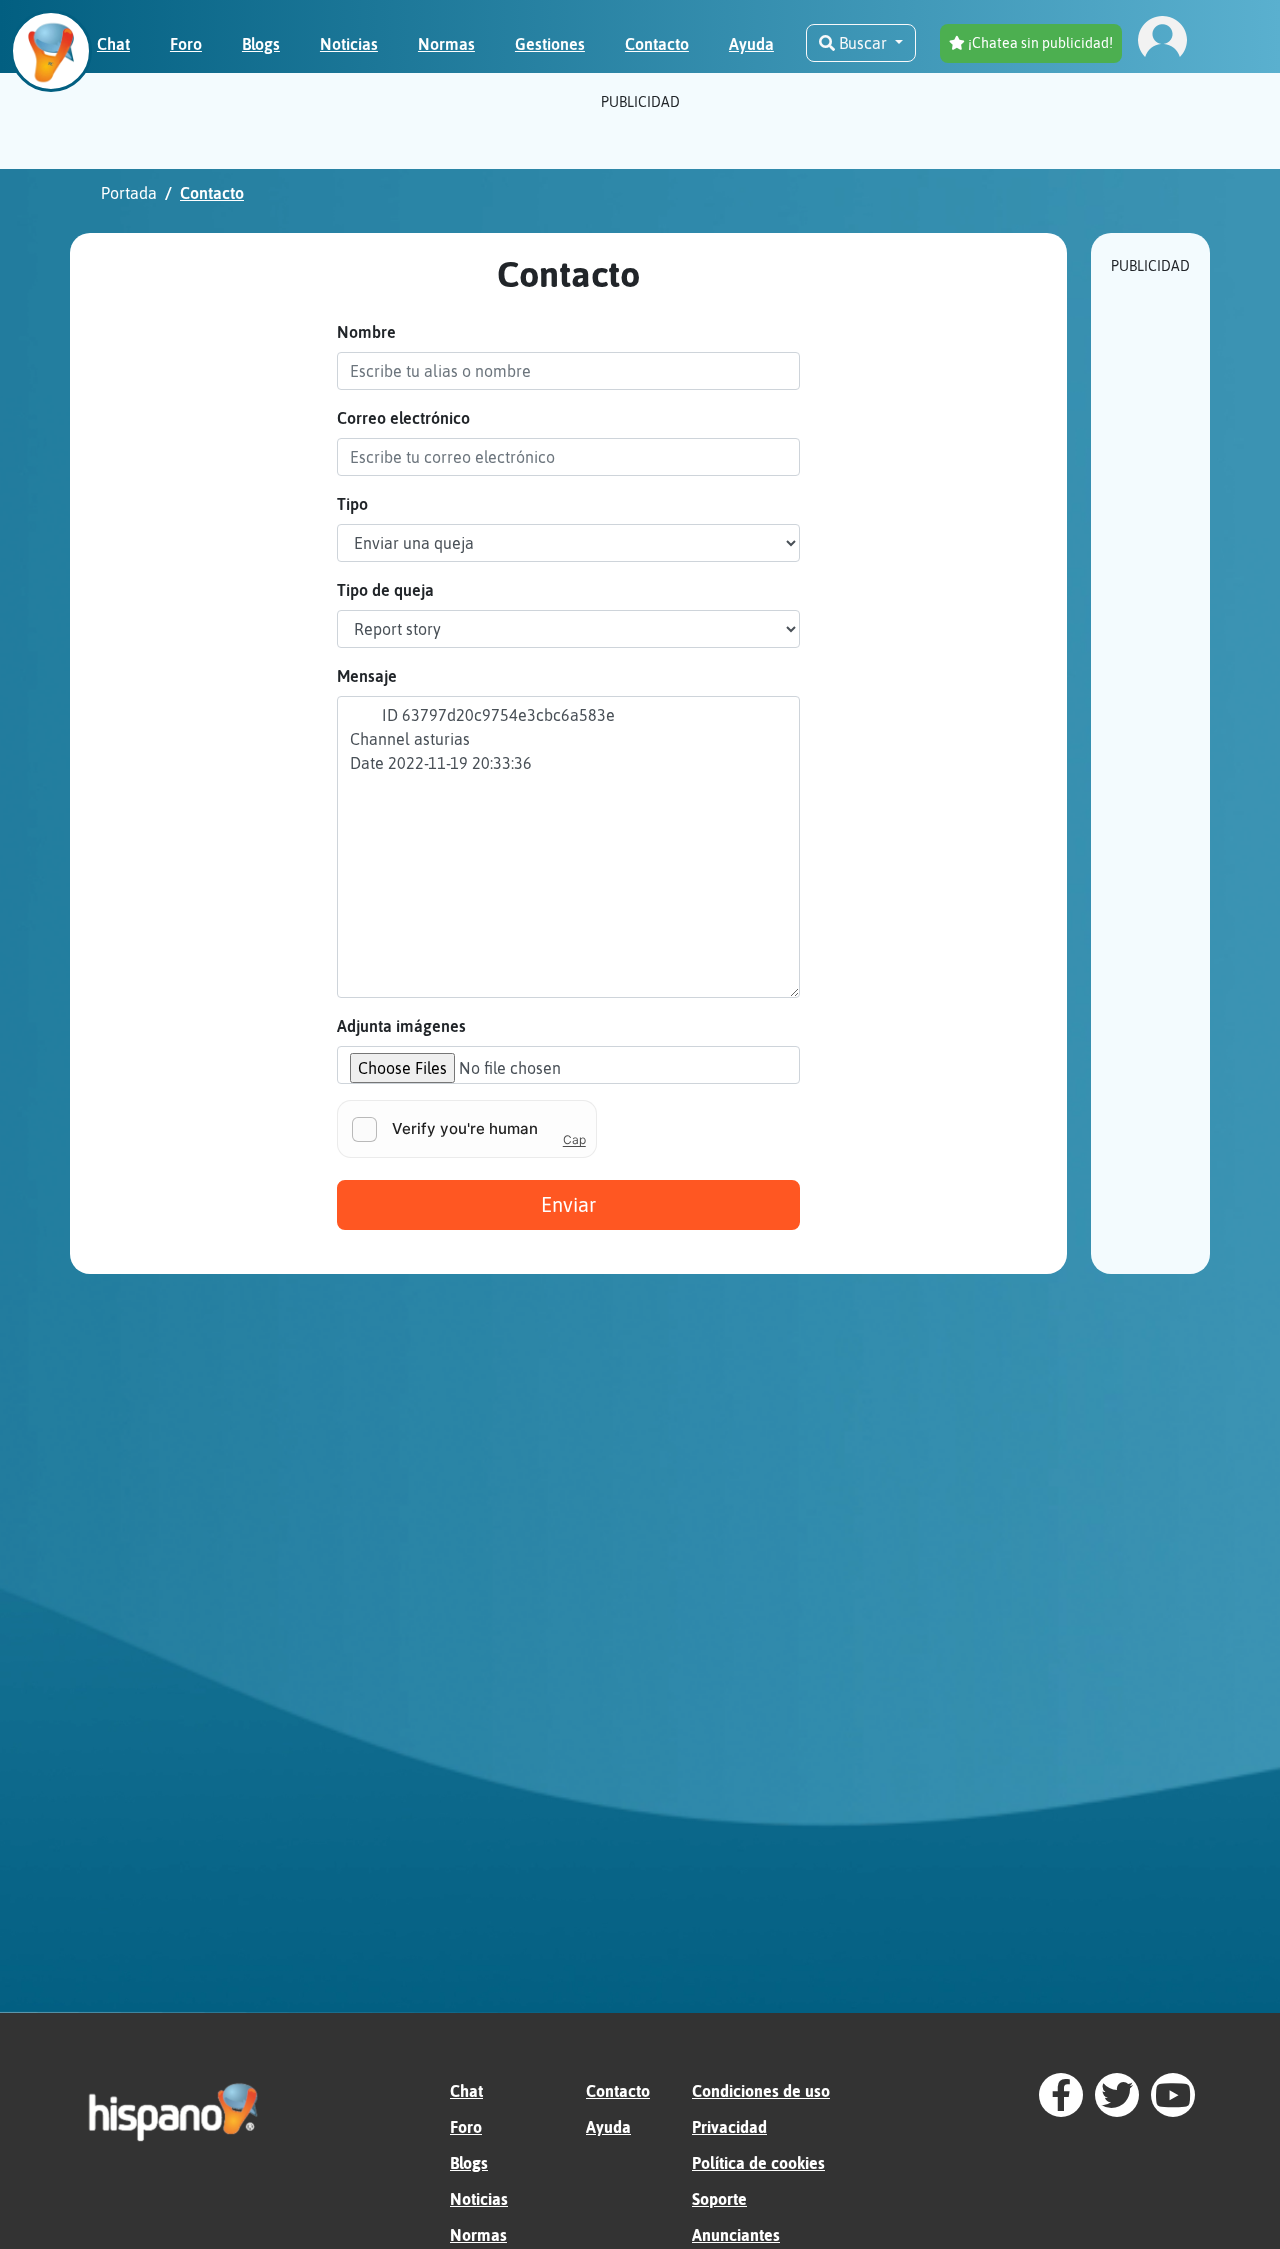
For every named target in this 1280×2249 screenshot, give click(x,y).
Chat (466, 2091)
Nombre (366, 332)
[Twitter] (1117, 2095)
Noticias (479, 2199)
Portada (129, 193)
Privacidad (729, 2127)
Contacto (618, 2091)
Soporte (719, 2199)
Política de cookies (758, 2163)
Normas (478, 2235)
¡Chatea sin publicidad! (1039, 43)
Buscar (863, 43)
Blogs (469, 2163)
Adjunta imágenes (401, 1026)
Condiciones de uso (761, 2091)
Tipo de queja (385, 590)
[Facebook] (1061, 2095)
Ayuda (608, 2127)
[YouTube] (1173, 2095)
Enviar (568, 1204)
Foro (466, 2127)
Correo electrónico (403, 418)
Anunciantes (736, 2235)
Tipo (352, 504)
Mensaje (367, 676)
